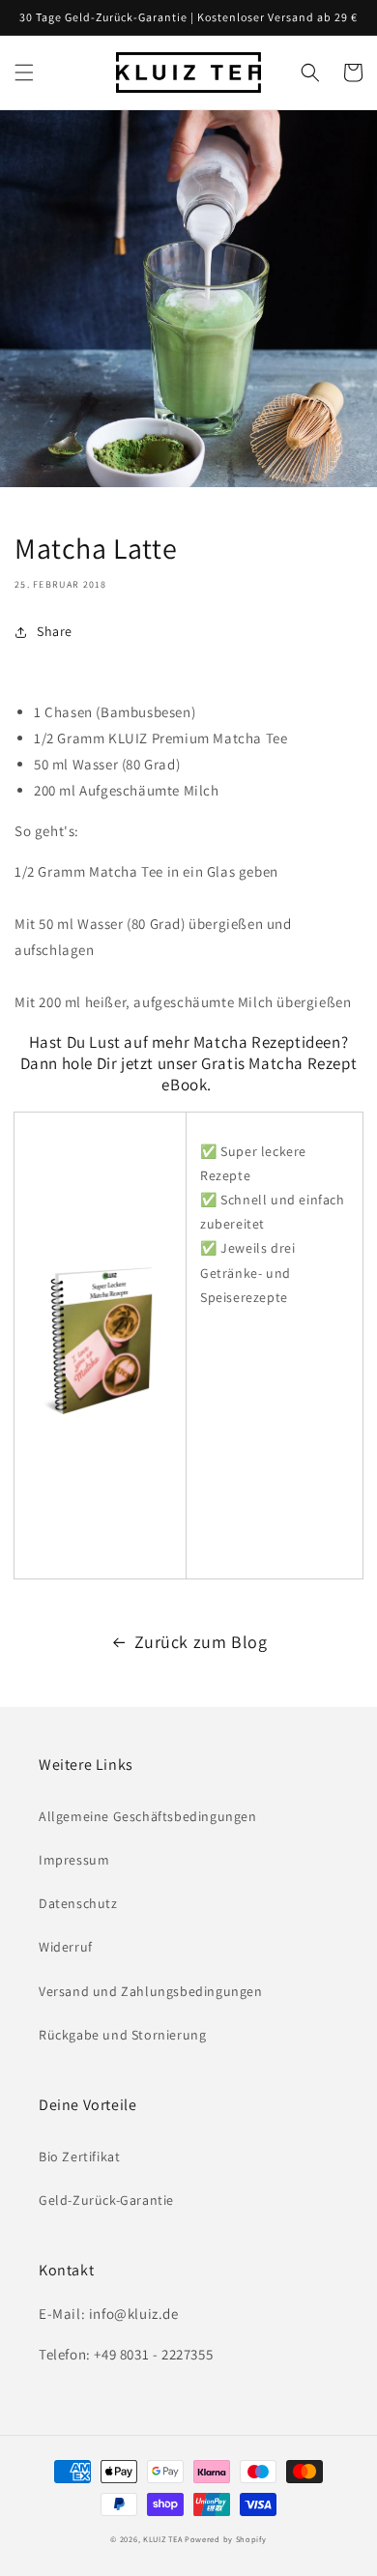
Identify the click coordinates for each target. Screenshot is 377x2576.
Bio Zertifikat (79, 2156)
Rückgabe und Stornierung (122, 2035)
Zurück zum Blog (201, 1642)
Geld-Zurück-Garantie (106, 2200)
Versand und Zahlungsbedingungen (151, 1991)
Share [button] (55, 631)
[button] (24, 72)
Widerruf (66, 1947)
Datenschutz (78, 1903)
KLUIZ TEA (162, 2539)
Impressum (74, 1860)
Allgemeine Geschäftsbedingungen (148, 1816)
